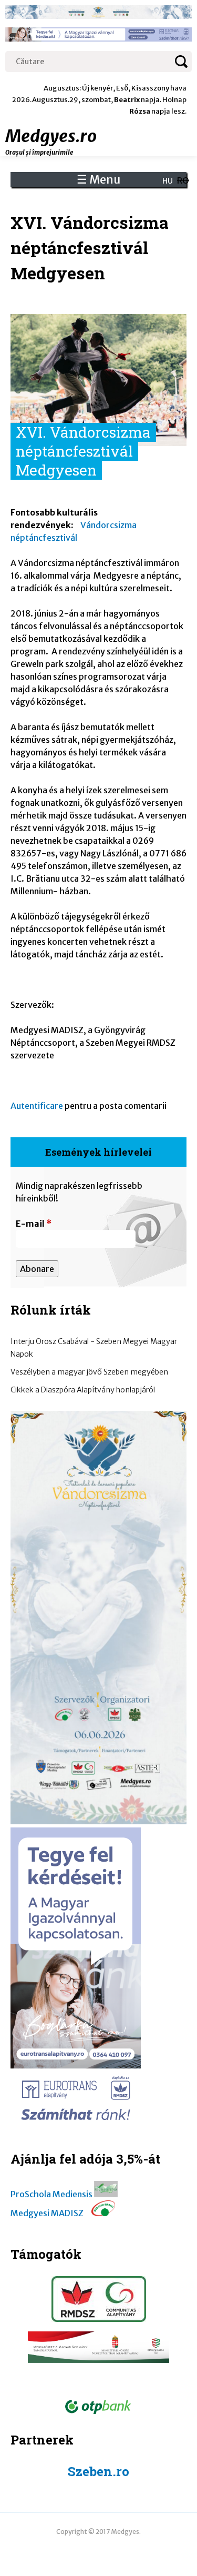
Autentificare (37, 1106)
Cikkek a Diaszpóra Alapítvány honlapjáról (83, 1390)
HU (168, 181)
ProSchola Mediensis (51, 2194)
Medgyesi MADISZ (47, 2213)
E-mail (34, 1224)
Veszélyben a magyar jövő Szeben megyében (89, 1372)
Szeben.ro (98, 2471)
